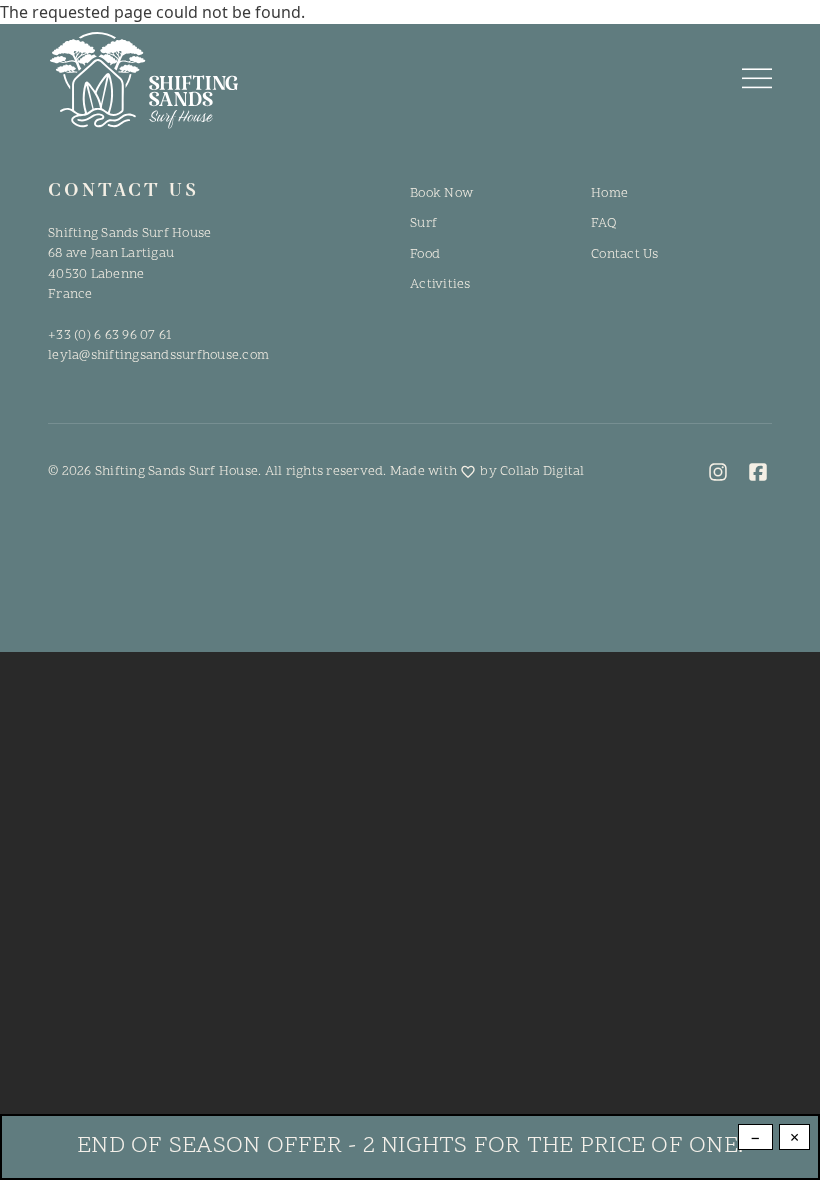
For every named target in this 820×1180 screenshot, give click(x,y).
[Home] (143, 80)
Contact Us (625, 254)
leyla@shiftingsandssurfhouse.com (158, 355)
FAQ (603, 223)
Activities (440, 284)
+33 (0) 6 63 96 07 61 (109, 335)
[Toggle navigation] (757, 80)
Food (425, 254)
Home (609, 193)
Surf (423, 223)
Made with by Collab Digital (487, 471)
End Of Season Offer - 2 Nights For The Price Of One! (410, 1146)
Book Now (441, 193)
